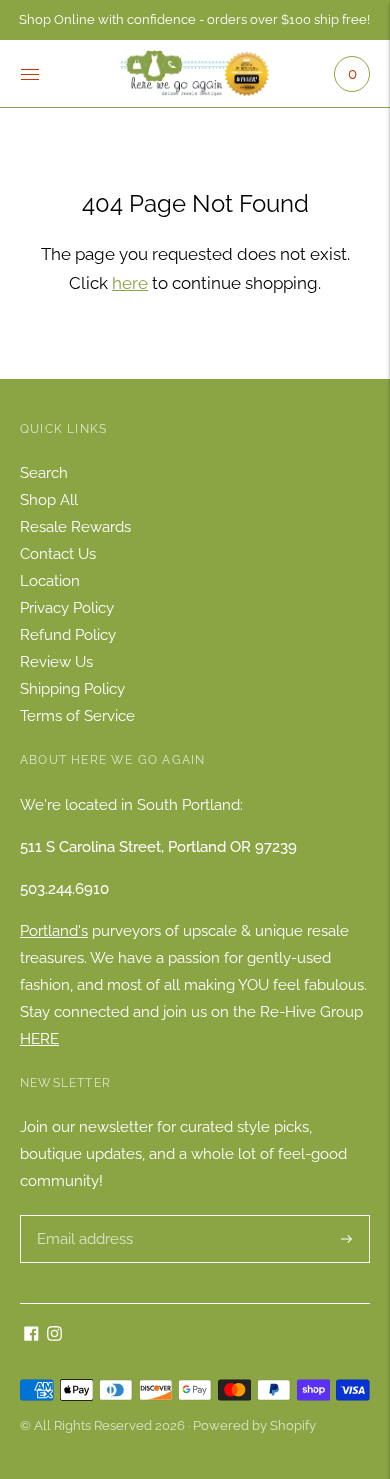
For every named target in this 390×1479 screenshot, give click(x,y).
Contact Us (58, 554)
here (130, 283)
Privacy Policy (67, 608)
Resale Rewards (75, 527)
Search (44, 473)
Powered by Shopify (254, 1425)
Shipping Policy (72, 689)
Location (50, 581)
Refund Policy (68, 635)
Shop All (49, 500)
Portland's (54, 931)
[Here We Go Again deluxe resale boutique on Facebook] (31, 1336)
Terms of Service (77, 716)
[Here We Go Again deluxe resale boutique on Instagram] (54, 1336)
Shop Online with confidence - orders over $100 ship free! (194, 19)
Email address (82, 1215)
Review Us (56, 662)
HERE (39, 1039)
